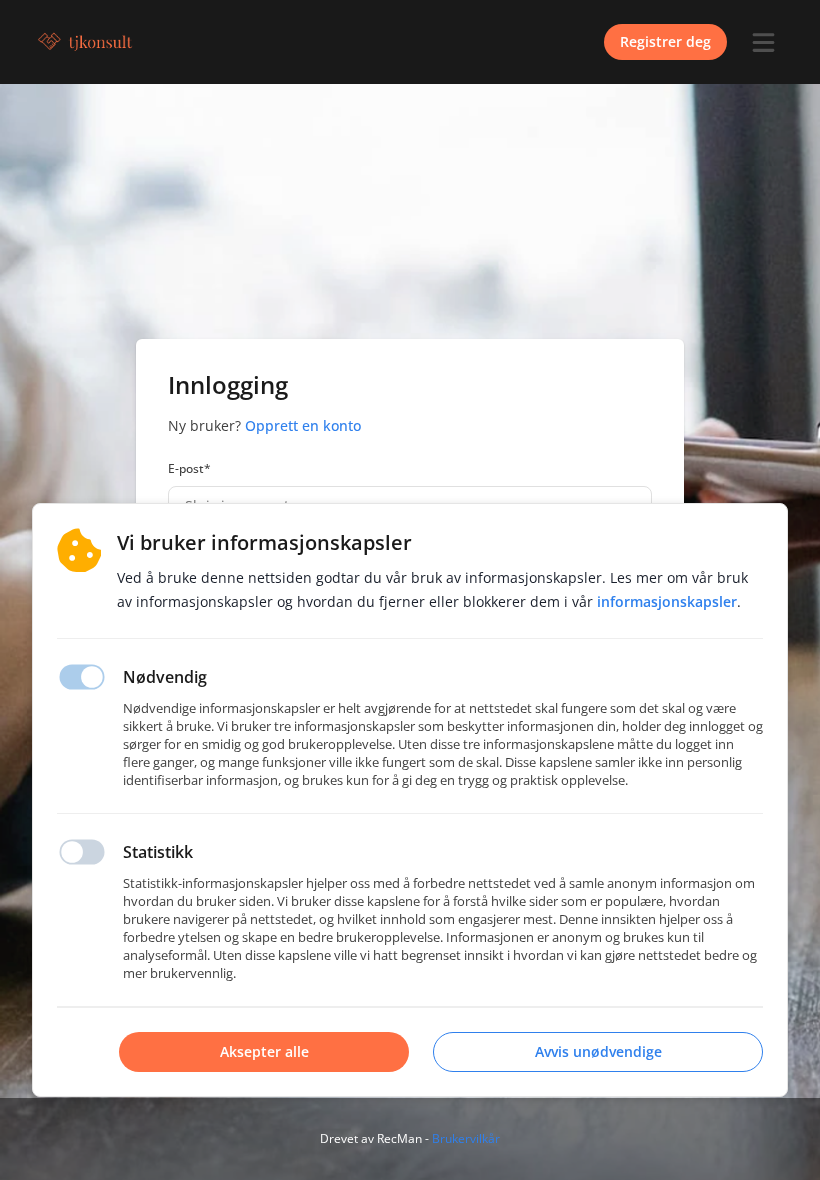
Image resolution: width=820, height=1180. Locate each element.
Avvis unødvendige (598, 1051)
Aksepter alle (264, 1051)
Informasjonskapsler (667, 601)
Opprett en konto (303, 425)
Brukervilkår (466, 1138)
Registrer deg (665, 41)
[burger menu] (763, 42)
